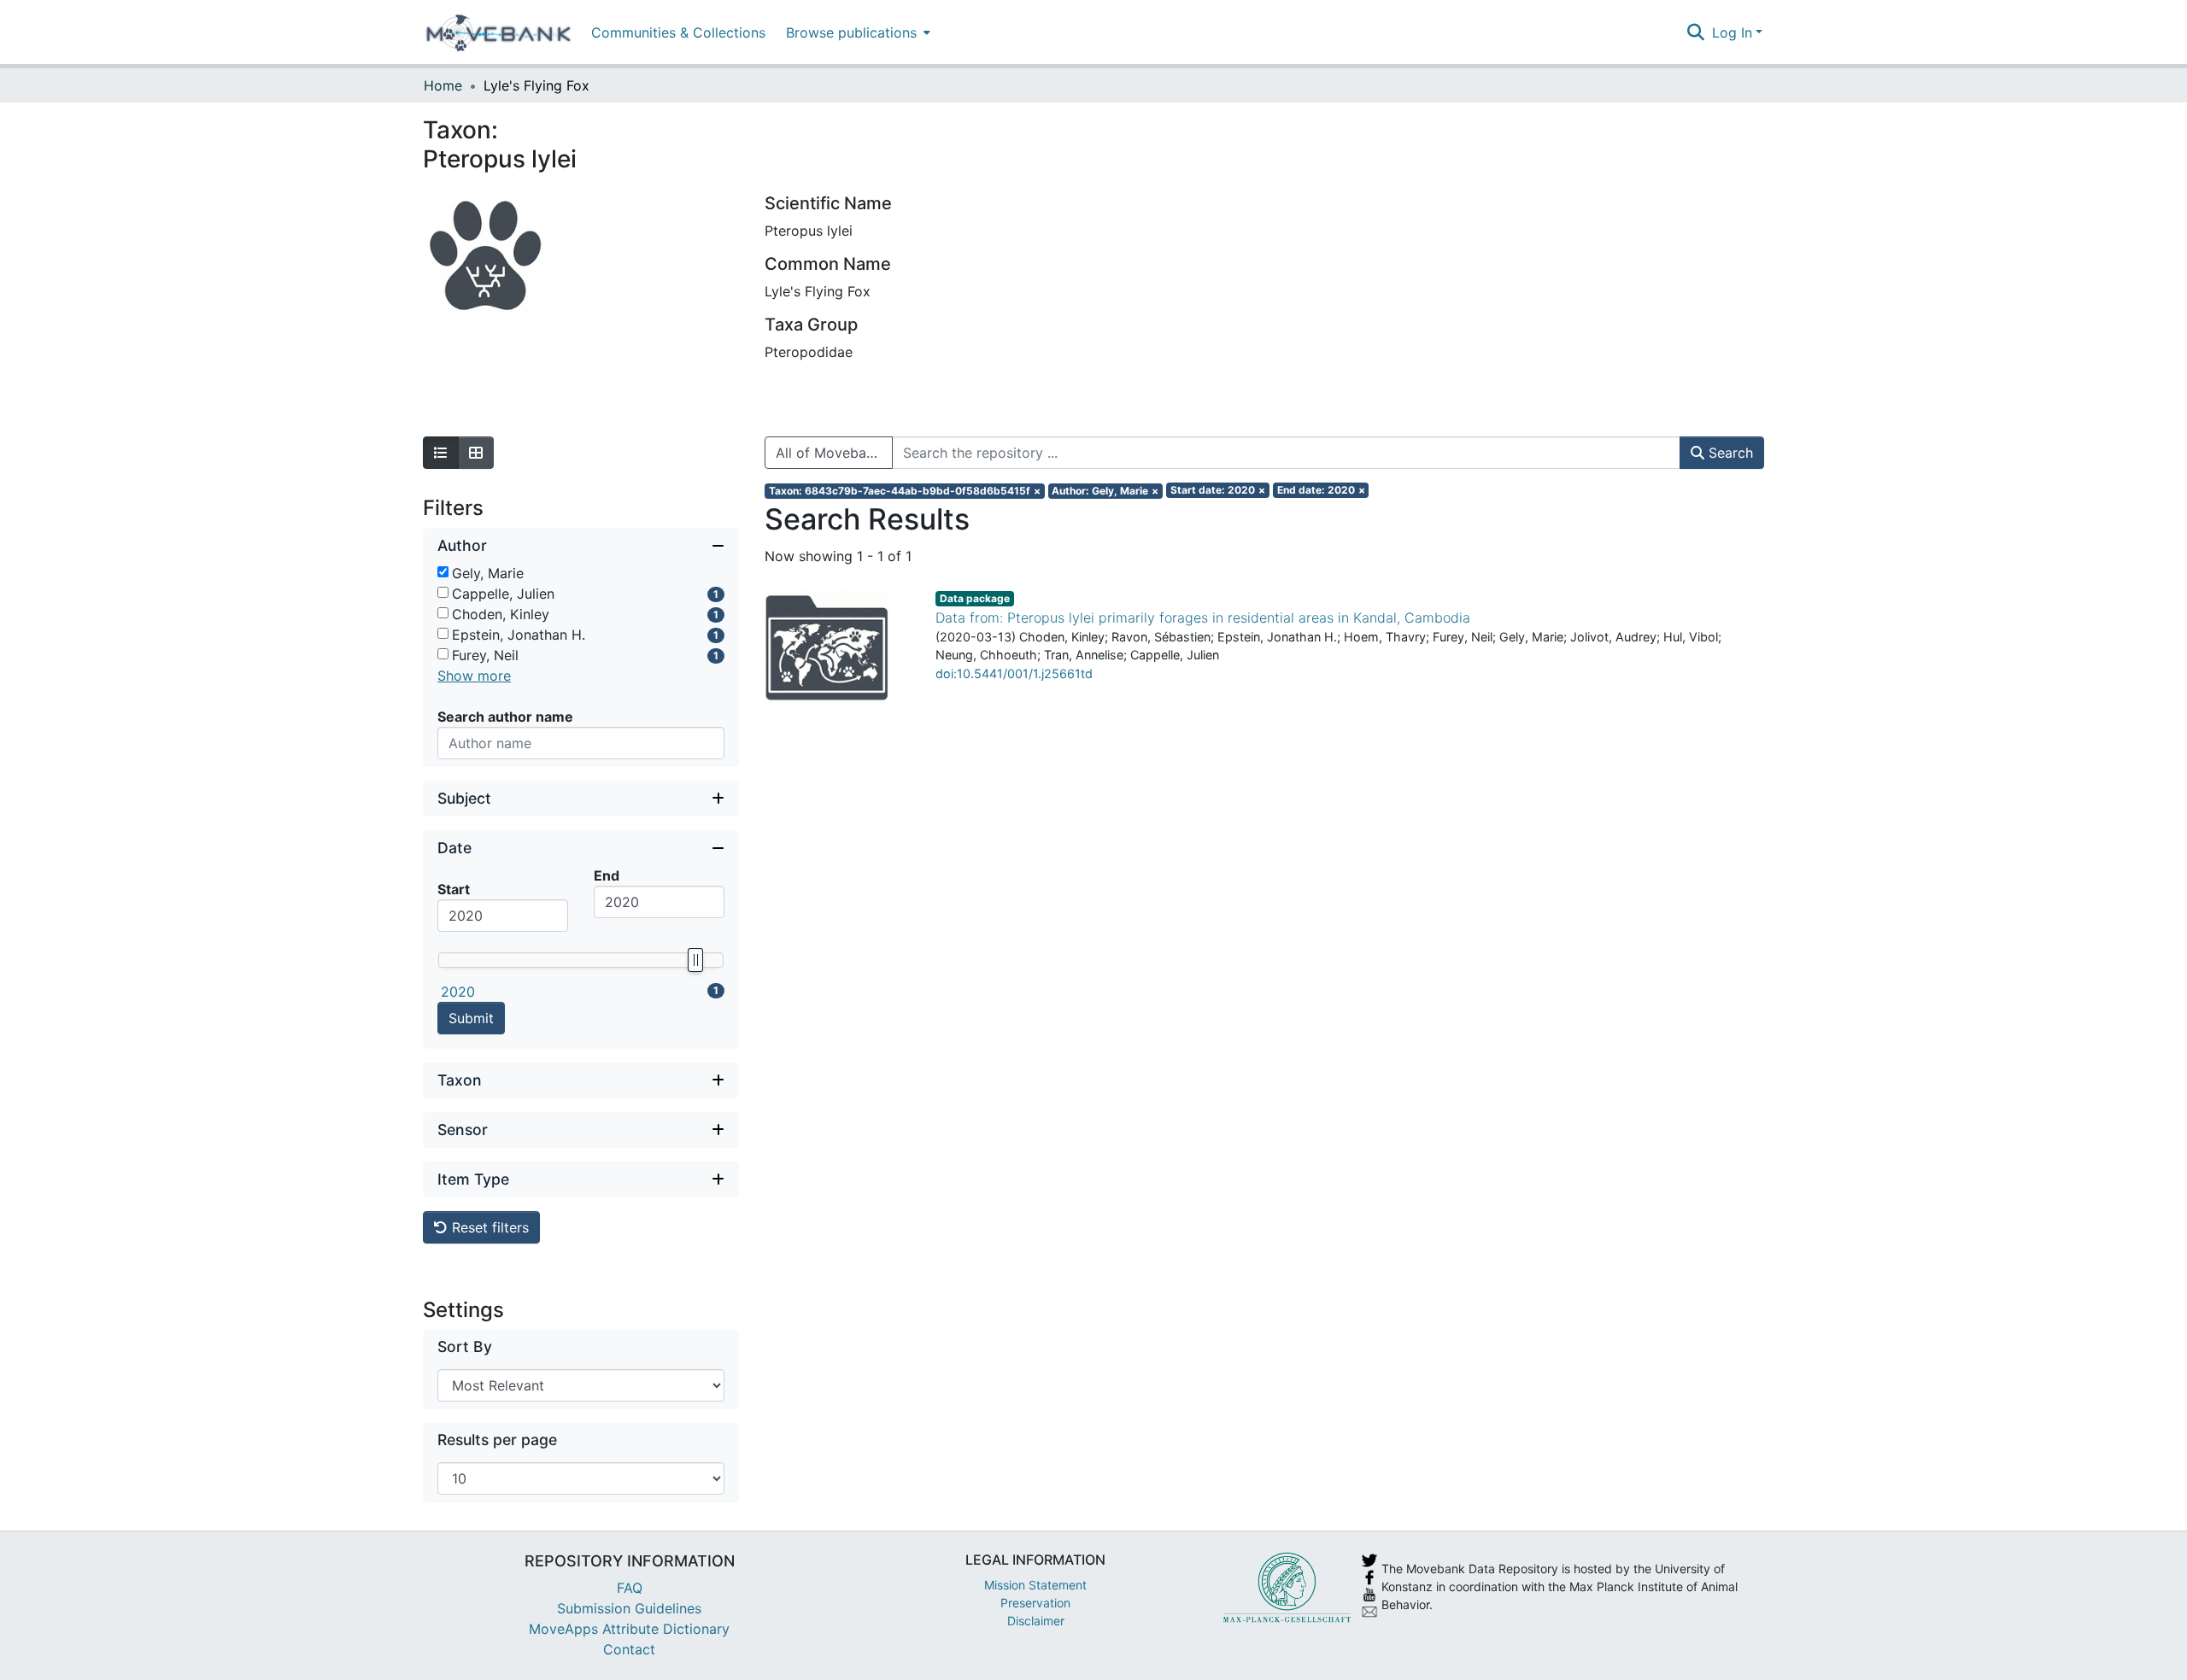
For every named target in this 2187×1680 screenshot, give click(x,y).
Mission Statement (1035, 1585)
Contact (629, 1649)
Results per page (497, 1440)
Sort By (465, 1346)
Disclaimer (1036, 1621)
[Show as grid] (476, 453)
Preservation (1035, 1603)
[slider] (695, 960)
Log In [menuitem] (1732, 32)
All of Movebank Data (834, 453)
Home (443, 85)
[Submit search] (1696, 32)
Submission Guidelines (629, 1608)
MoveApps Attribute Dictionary (629, 1629)
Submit (471, 1018)
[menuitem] (856, 32)
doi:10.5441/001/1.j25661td (1014, 673)
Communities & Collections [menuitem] (678, 32)
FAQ (630, 1588)
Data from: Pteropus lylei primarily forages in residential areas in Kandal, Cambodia (1203, 618)
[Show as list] (441, 453)
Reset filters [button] (488, 1227)
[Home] (498, 32)
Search (1729, 453)
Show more (474, 676)
